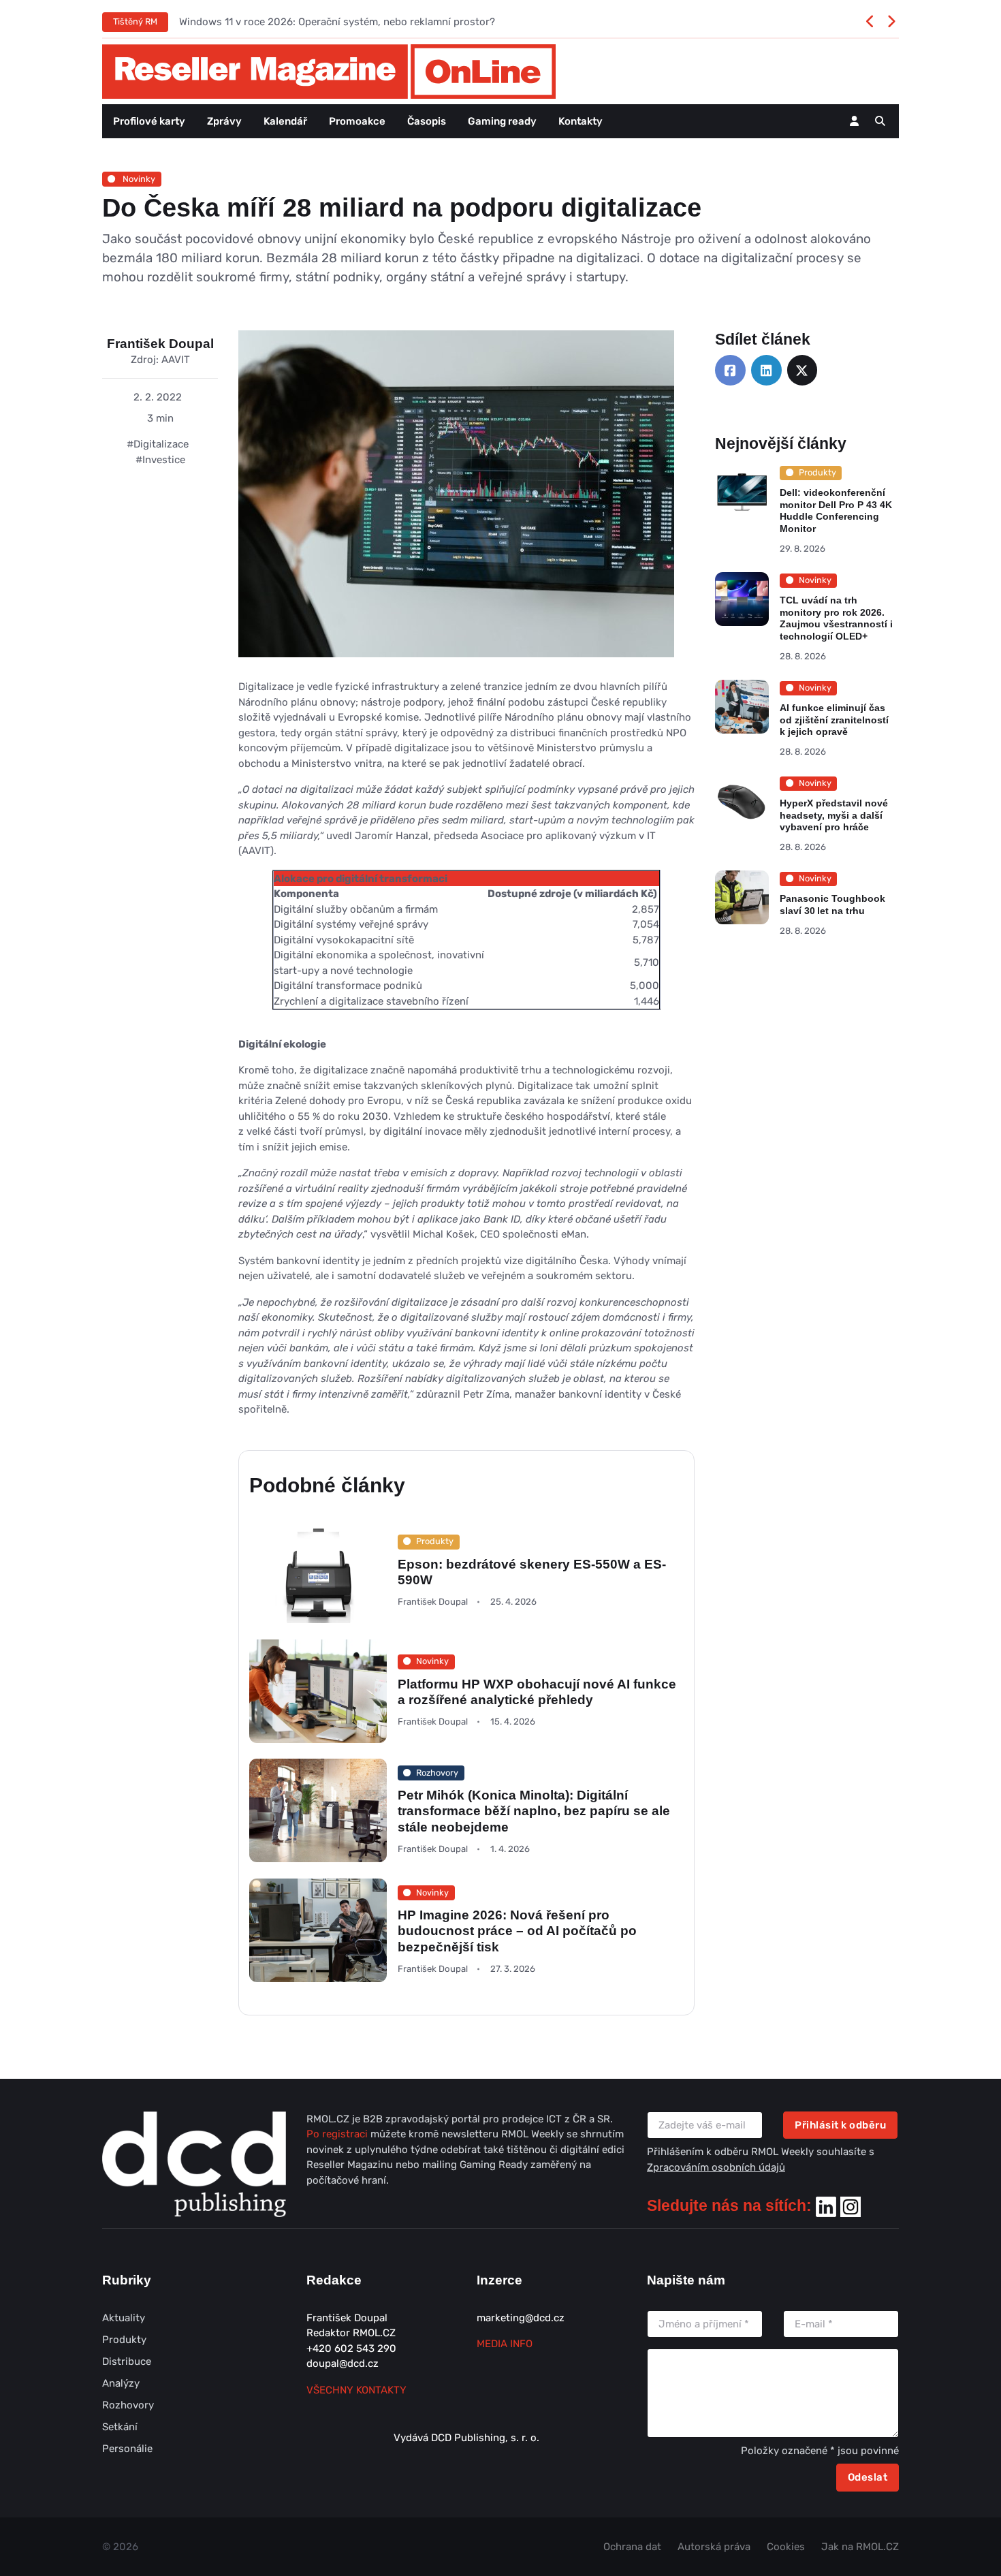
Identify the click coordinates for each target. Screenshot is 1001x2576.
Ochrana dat (632, 2547)
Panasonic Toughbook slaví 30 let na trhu (832, 905)
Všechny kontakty (356, 2390)
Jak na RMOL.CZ (860, 2547)
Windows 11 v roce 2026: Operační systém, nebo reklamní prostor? (337, 22)
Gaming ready (502, 121)
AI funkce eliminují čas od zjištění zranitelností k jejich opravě (834, 720)
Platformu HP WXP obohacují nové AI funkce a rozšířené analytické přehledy (537, 1691)
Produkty (124, 2340)
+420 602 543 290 (351, 2349)
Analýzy (121, 2383)
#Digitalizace (158, 444)
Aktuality (124, 2318)
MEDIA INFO (505, 2344)
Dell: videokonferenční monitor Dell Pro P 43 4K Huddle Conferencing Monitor (836, 511)
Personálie (127, 2449)
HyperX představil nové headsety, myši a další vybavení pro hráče (834, 815)
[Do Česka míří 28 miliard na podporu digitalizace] (456, 504)
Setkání (120, 2427)
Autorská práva (714, 2547)
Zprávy (224, 121)
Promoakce (357, 121)
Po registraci (338, 2134)
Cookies (786, 2547)
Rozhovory (128, 2405)
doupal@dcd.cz (343, 2363)
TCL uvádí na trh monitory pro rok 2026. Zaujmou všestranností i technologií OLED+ (836, 618)
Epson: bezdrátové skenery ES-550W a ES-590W (532, 1572)
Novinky (138, 179)
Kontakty (581, 121)
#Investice (160, 460)
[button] (880, 121)
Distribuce (127, 2361)
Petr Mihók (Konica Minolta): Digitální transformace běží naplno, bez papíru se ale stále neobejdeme (534, 1811)
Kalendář (285, 121)
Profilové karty (149, 121)
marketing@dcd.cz (521, 2318)
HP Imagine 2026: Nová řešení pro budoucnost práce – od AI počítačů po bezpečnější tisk (517, 1931)
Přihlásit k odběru (840, 2125)
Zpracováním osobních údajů (716, 2167)
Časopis (427, 121)
